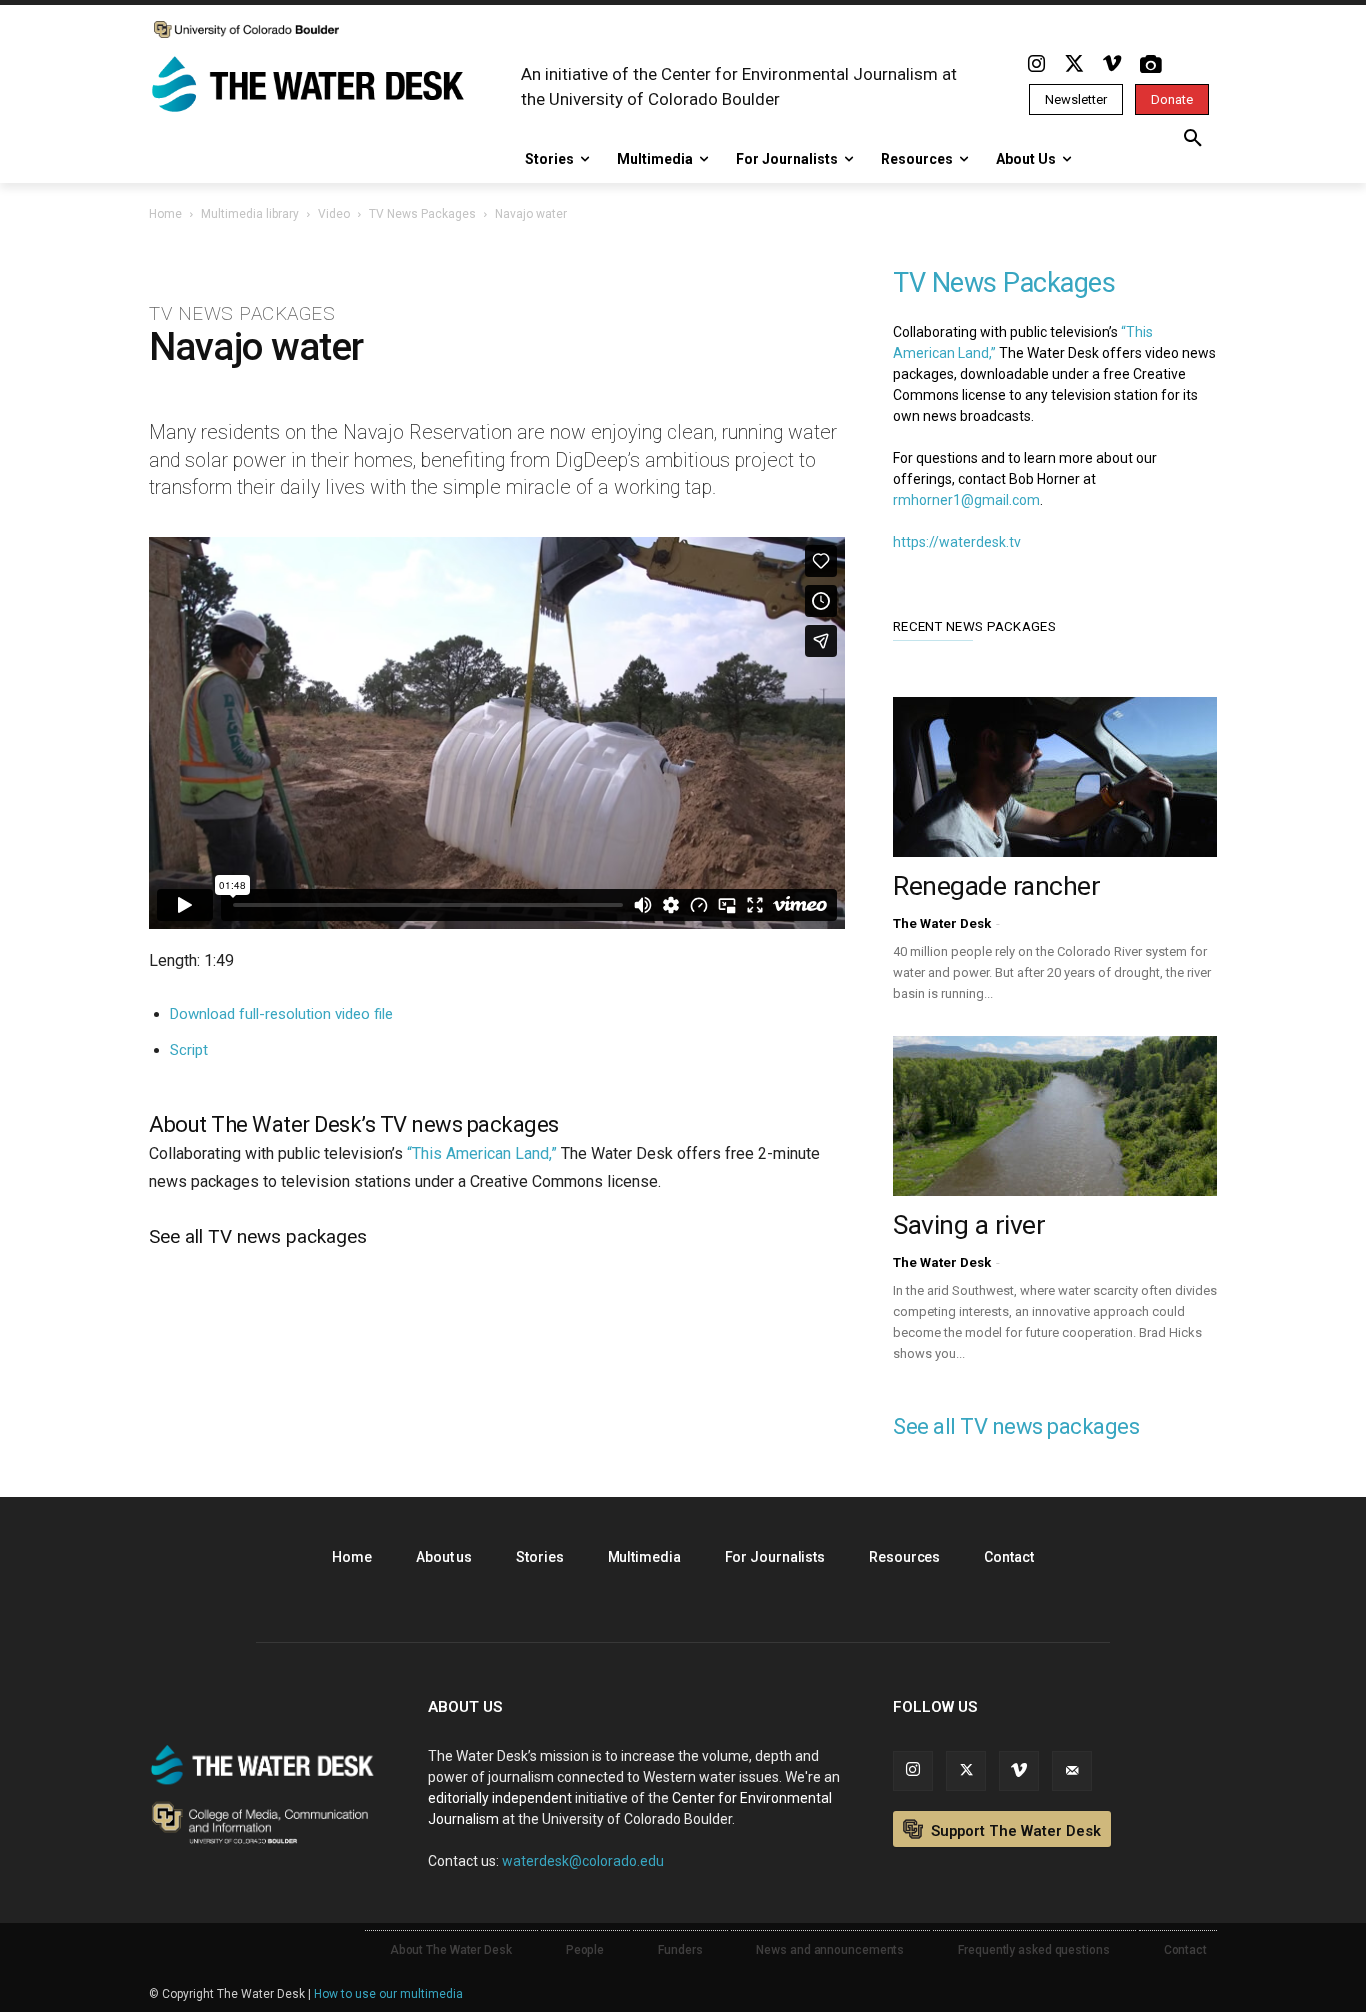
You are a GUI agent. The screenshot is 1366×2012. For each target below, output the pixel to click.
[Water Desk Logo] (311, 86)
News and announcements (830, 1950)
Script (189, 1050)
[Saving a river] (1055, 1116)
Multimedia (644, 1557)
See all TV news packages (258, 1236)
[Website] (1072, 1771)
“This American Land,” (482, 1153)
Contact (1008, 1557)
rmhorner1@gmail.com (966, 500)
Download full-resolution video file (281, 1014)
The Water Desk (942, 923)
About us (444, 1557)
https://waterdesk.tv (957, 542)
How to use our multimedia (388, 1994)
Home (165, 214)
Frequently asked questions (1033, 1950)
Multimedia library (250, 214)
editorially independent (500, 1798)
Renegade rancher (996, 886)
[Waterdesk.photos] (1150, 65)
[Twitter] (1074, 65)
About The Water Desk (451, 1950)
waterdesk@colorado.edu (583, 1861)
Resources (904, 1557)
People (585, 1950)
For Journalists (775, 1557)
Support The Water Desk (1014, 1831)
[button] (1193, 139)
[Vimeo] (1112, 65)
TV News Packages (422, 214)
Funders (680, 1950)
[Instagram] (1036, 65)
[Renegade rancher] (1055, 777)
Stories (539, 1557)
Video (334, 214)
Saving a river (969, 1225)
